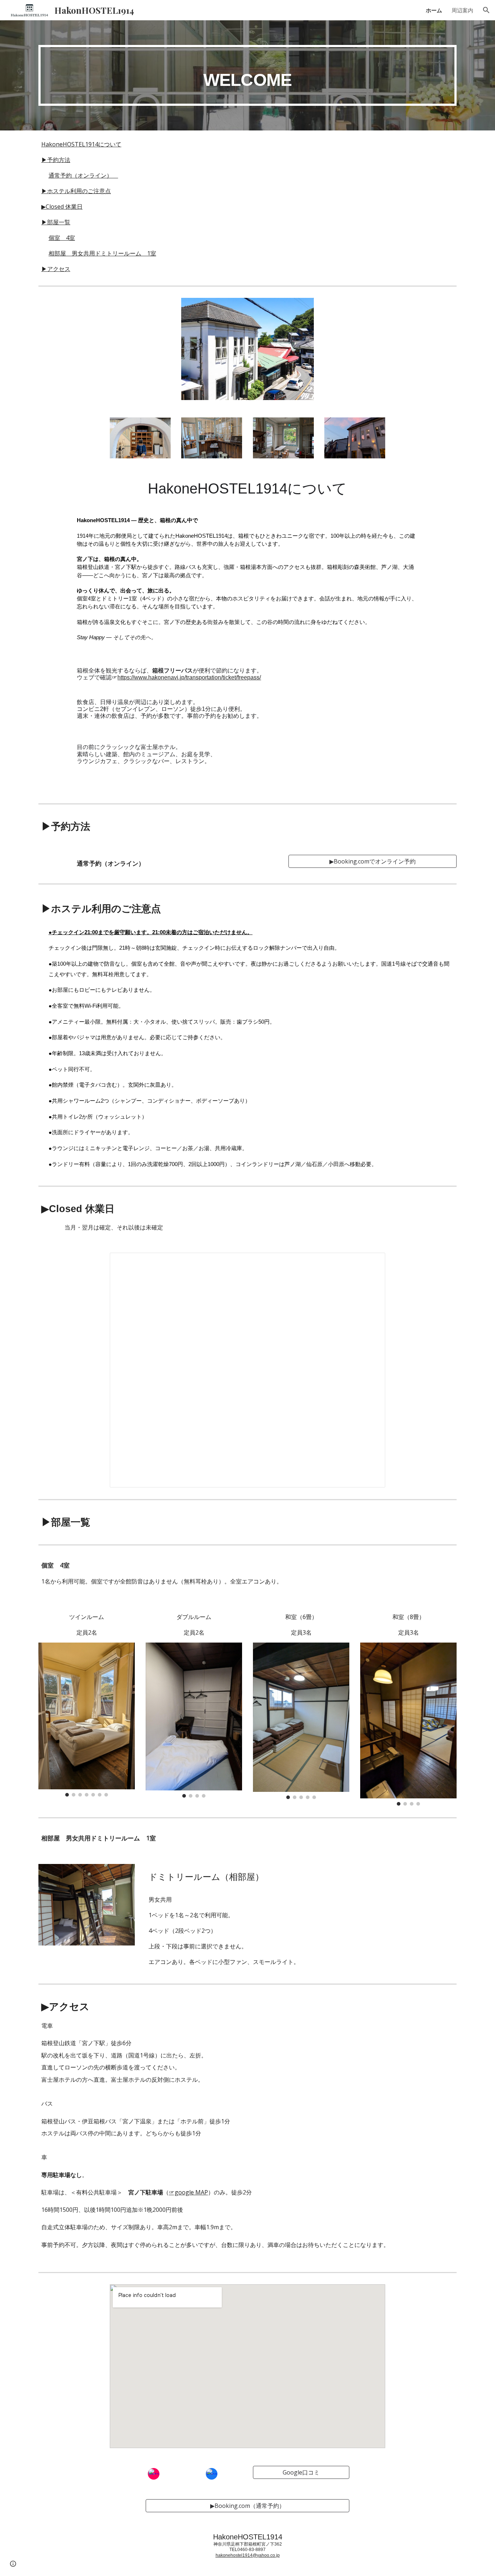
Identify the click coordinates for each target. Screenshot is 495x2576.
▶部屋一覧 (56, 222)
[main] (247, 75)
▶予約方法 (56, 160)
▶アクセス (56, 269)
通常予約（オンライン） (83, 175)
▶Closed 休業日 (62, 207)
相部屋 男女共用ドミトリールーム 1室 (102, 253)
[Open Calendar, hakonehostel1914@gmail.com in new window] (371, 1262)
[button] (486, 10)
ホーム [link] (434, 10)
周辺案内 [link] (462, 10)
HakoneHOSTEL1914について (81, 144)
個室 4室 (62, 238)
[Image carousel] (87, 1720)
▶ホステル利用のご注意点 (76, 191)
